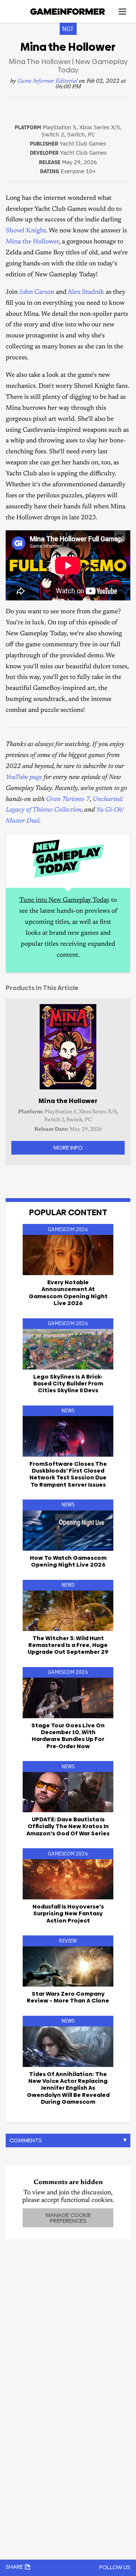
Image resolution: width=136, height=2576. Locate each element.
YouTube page (24, 778)
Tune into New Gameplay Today (64, 900)
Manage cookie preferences (68, 2218)
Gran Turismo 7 (68, 800)
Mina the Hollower (32, 242)
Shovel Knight (26, 231)
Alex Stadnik (86, 292)
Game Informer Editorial (47, 81)
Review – (68, 1997)
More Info (68, 1148)
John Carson (37, 292)
